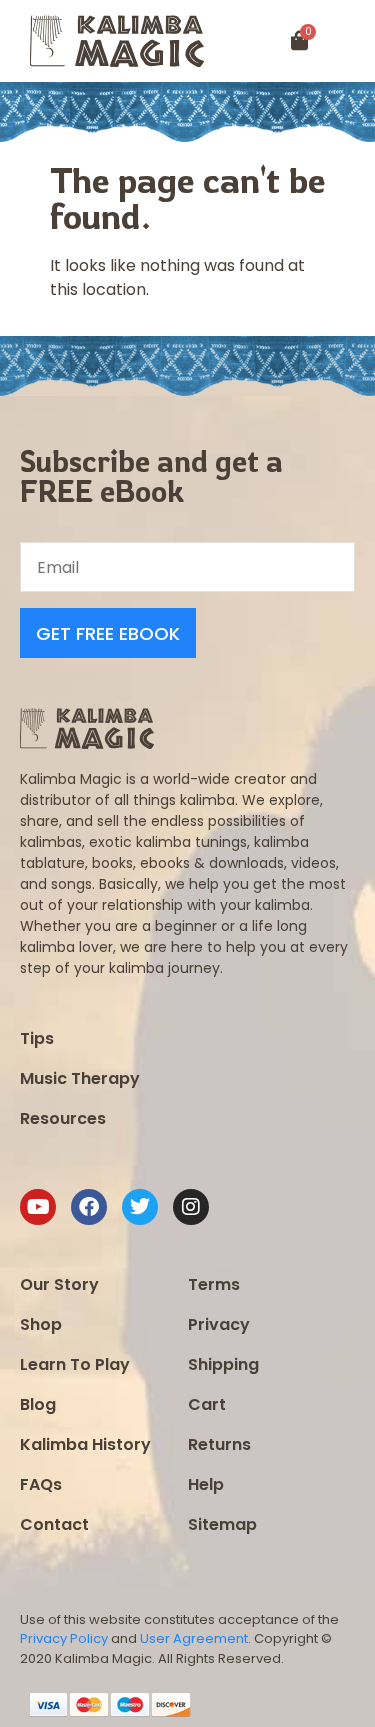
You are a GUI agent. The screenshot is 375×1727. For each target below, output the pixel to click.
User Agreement (194, 1638)
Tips (37, 1038)
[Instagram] (191, 1207)
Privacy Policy (64, 1638)
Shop (41, 1324)
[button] (352, 41)
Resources (63, 1118)
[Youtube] (38, 1207)
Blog (38, 1404)
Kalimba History (85, 1444)
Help (206, 1484)
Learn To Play (75, 1364)
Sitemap (222, 1524)
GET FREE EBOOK (108, 633)
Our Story (59, 1284)
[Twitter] (140, 1207)
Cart (207, 1404)
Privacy (219, 1324)
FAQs (41, 1484)
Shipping (223, 1364)
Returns (219, 1444)
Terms (214, 1284)
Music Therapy (80, 1078)
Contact (54, 1524)
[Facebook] (89, 1207)
